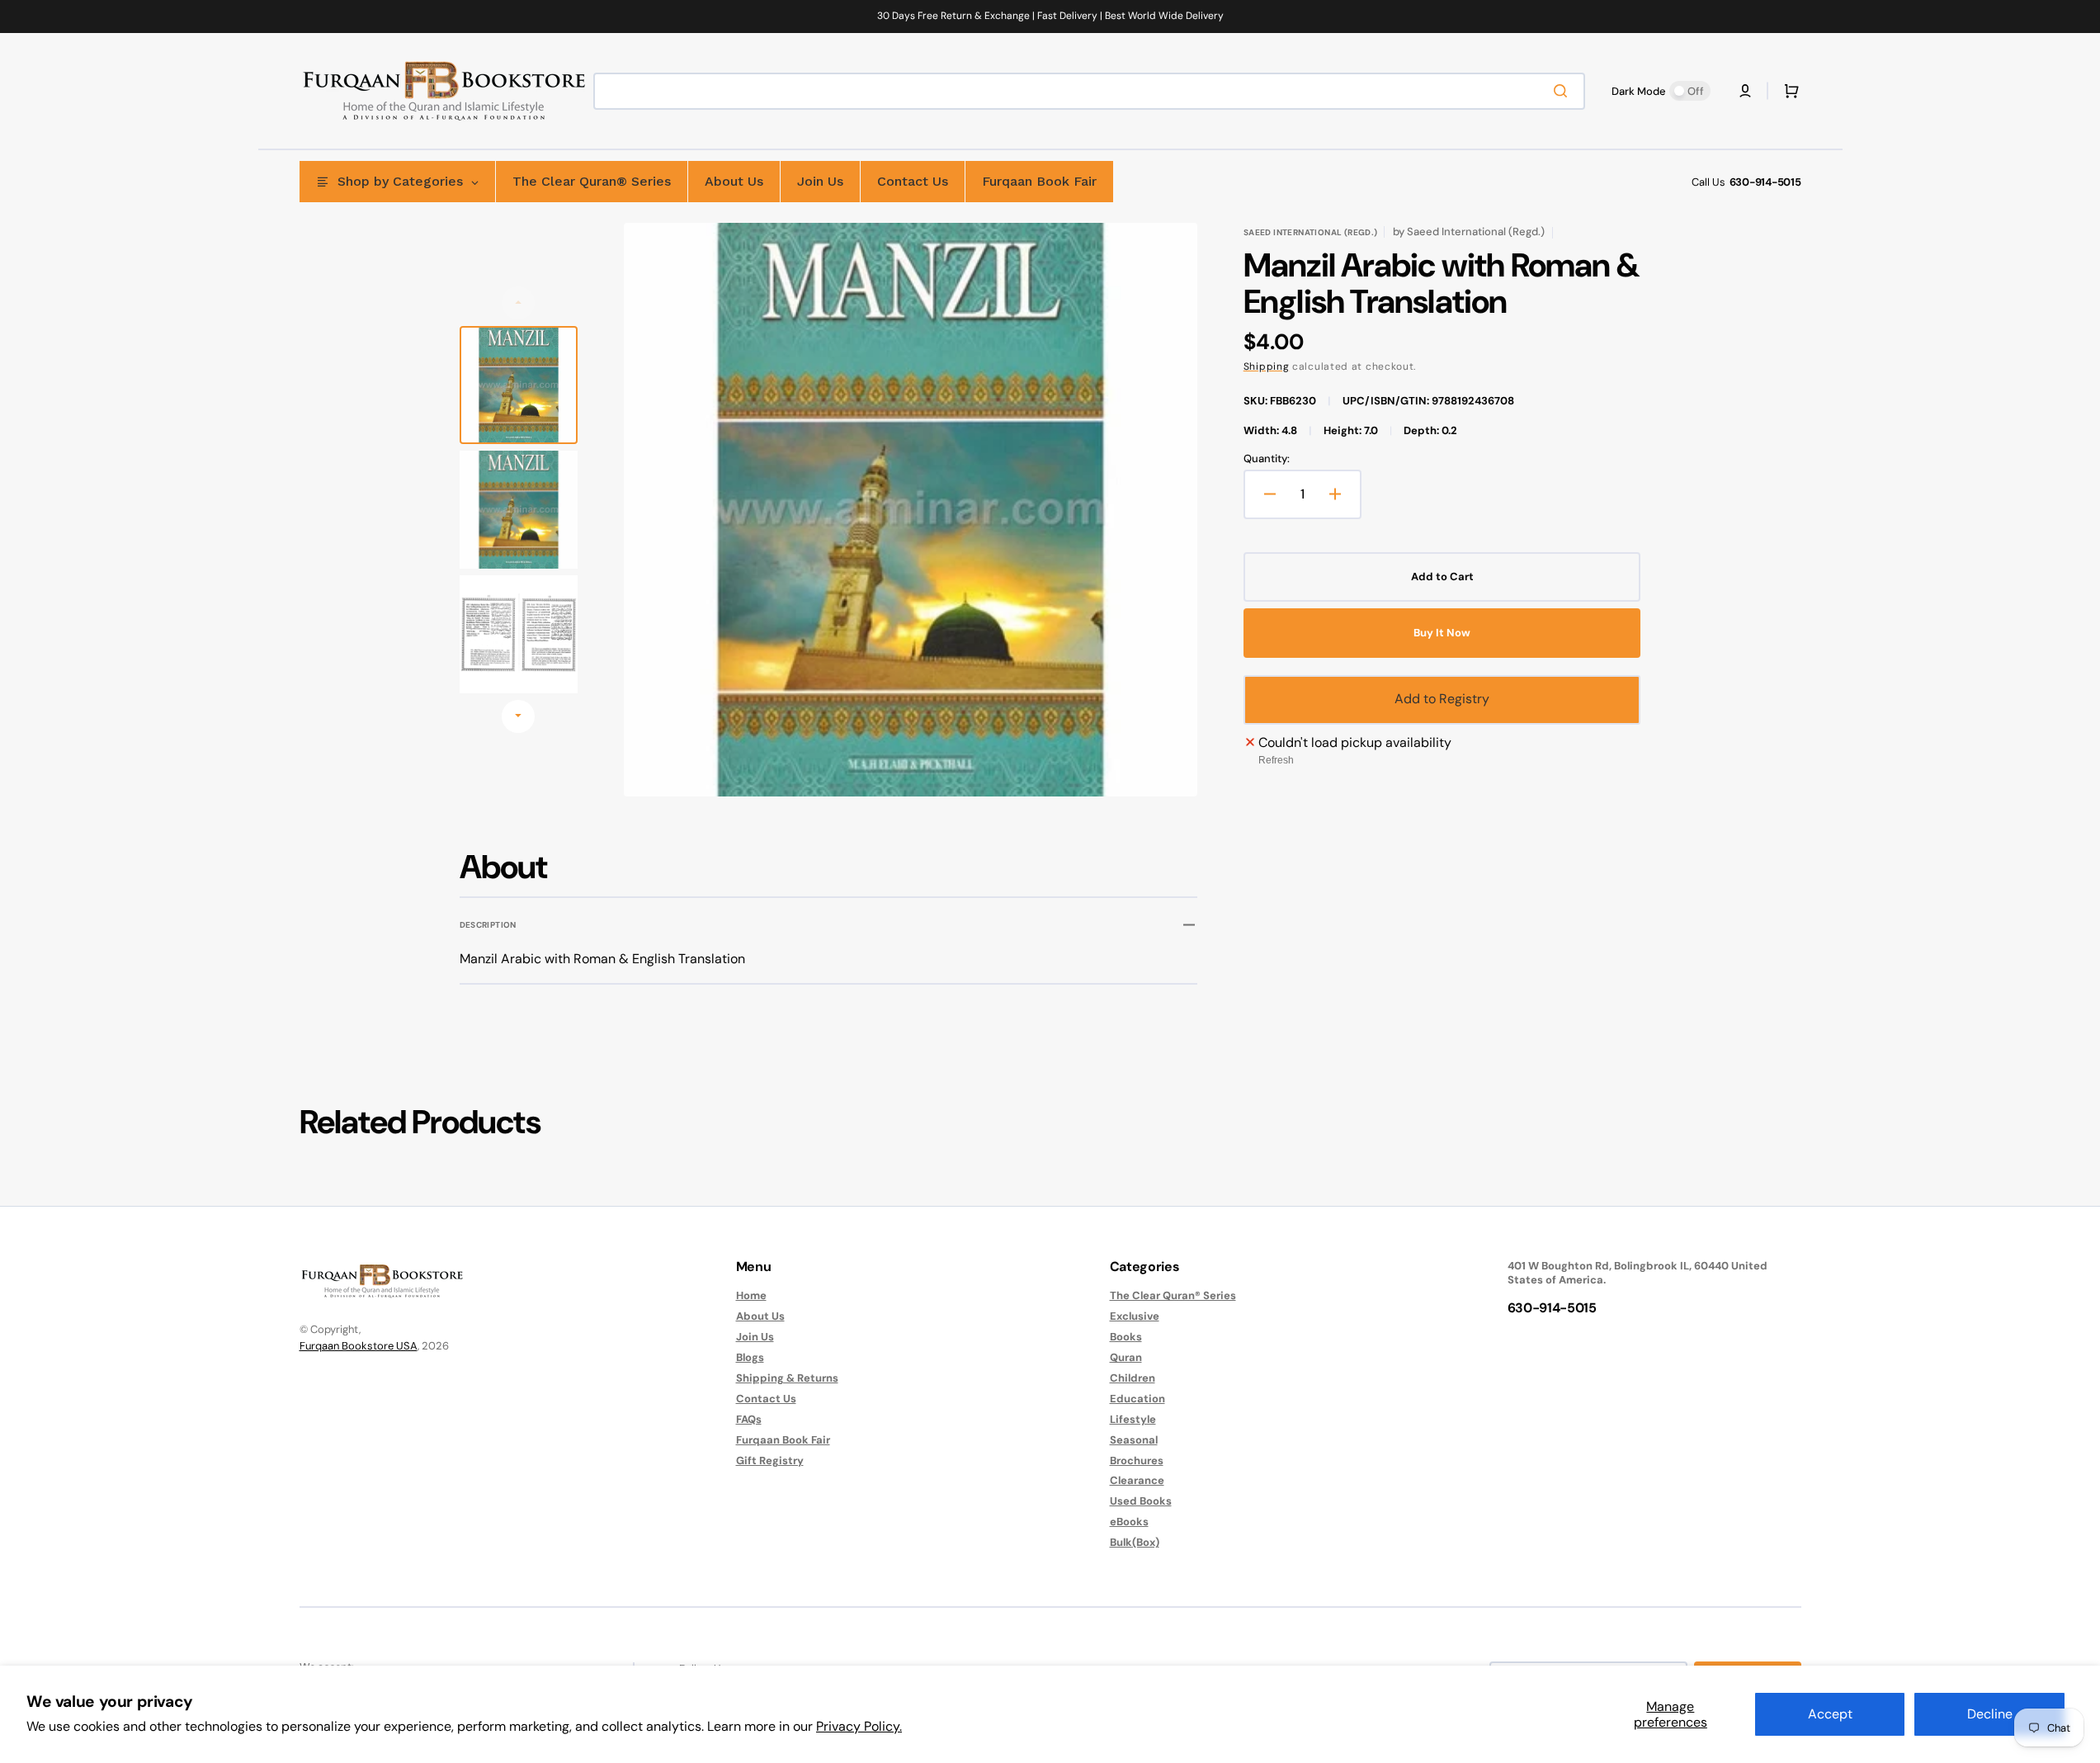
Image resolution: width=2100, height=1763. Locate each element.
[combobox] (1089, 91)
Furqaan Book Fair (783, 1440)
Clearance (1137, 1480)
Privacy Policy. (859, 1726)
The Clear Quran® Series (1173, 1296)
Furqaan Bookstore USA (359, 1346)
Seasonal (1134, 1440)
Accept (1830, 1714)
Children (1133, 1378)
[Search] (1564, 91)
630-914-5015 (1765, 182)
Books (1126, 1337)
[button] (1745, 91)
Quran (1126, 1357)
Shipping (1267, 366)
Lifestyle (1133, 1419)
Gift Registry (770, 1461)
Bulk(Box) (1135, 1542)
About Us (760, 1316)
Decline (1990, 1714)
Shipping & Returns (787, 1378)
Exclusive (1135, 1316)
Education (1137, 1399)
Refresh (1276, 760)
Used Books (1141, 1501)
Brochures (1137, 1461)
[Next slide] (518, 716)
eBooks (1129, 1522)
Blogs (750, 1357)
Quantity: (1267, 459)
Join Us (755, 1337)
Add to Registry (1442, 699)
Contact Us (766, 1399)
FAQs (749, 1419)
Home (751, 1296)
